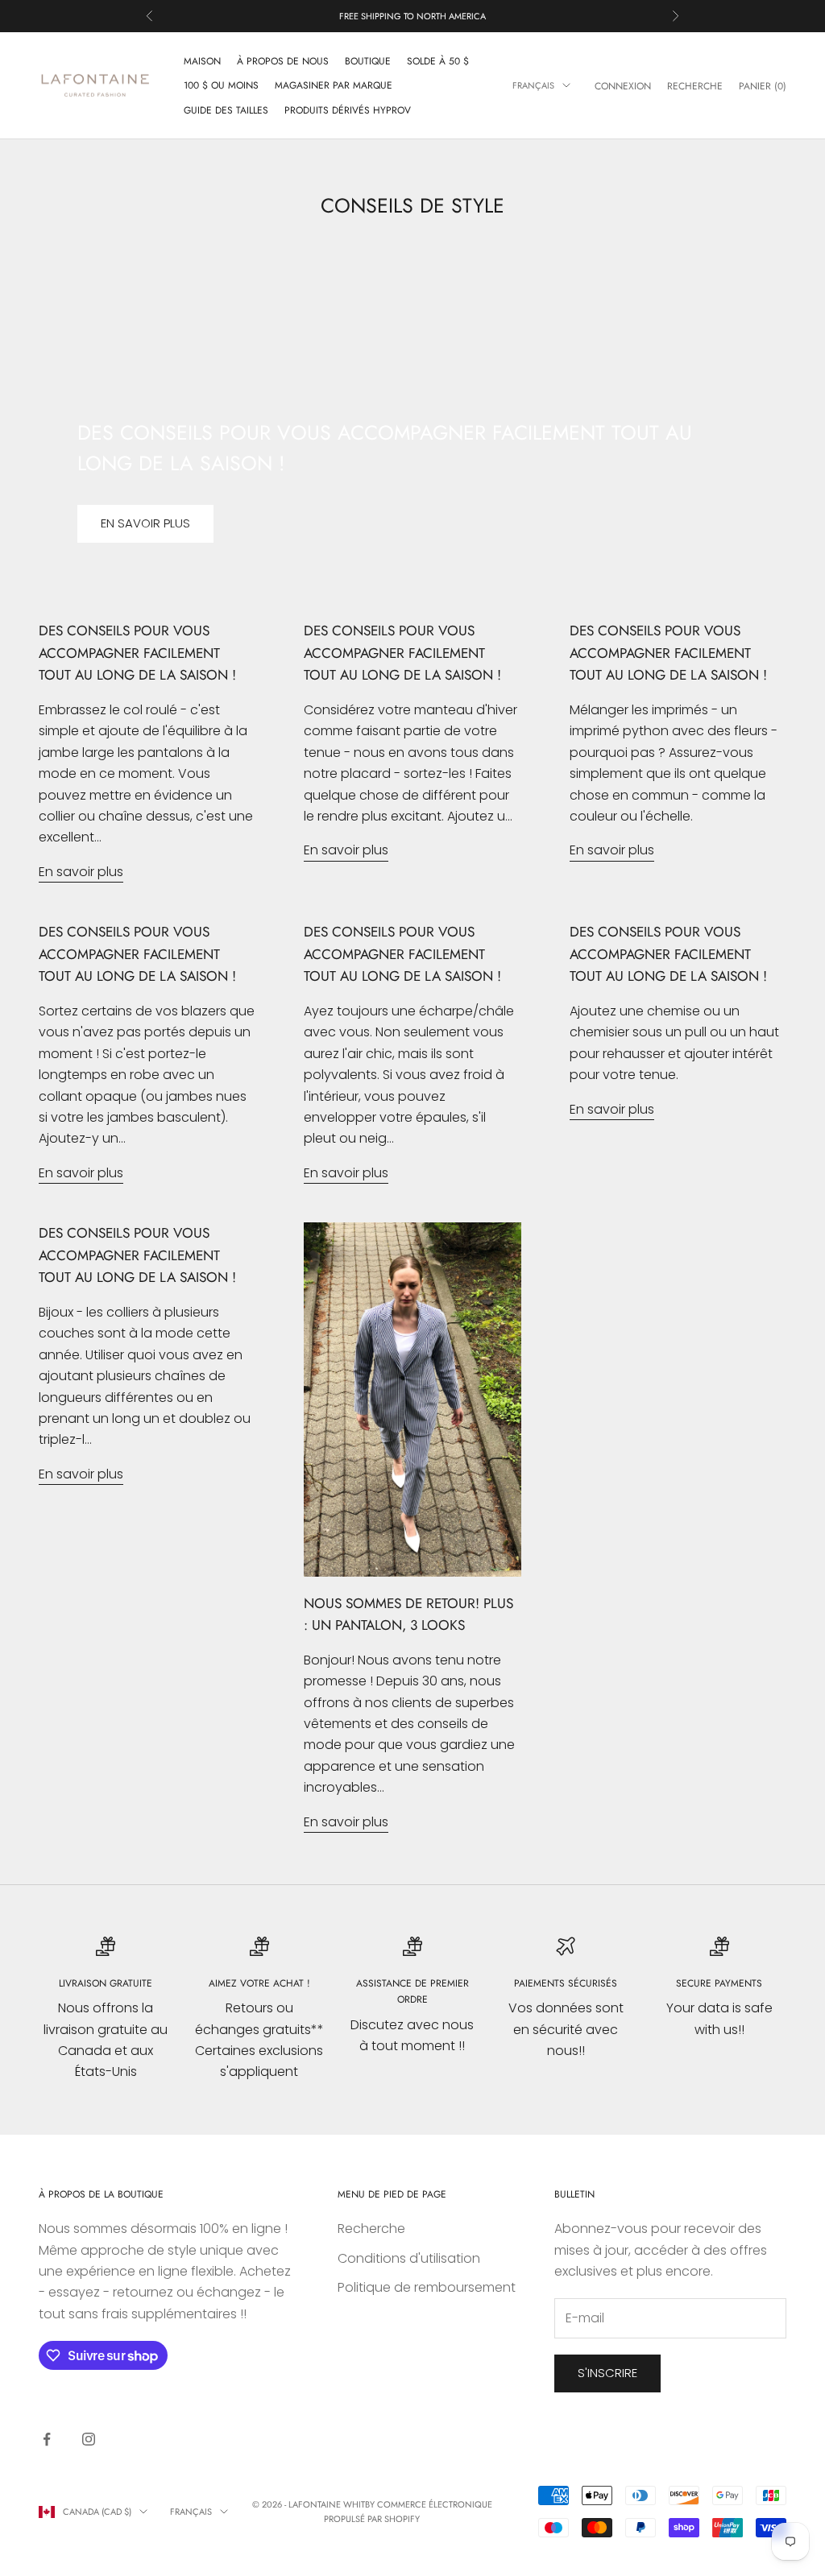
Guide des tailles (226, 110)
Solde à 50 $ (438, 61)
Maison (202, 61)
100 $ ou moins (221, 85)
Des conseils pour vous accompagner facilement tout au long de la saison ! (137, 653)
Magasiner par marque (334, 85)
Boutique (368, 61)
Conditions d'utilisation (409, 2258)
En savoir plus (145, 523)
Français (533, 85)
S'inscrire (607, 2373)
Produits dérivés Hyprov (348, 110)
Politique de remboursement (427, 2287)
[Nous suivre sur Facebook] (47, 2439)
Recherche (371, 2229)
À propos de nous (283, 61)
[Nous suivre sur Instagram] (89, 2439)
